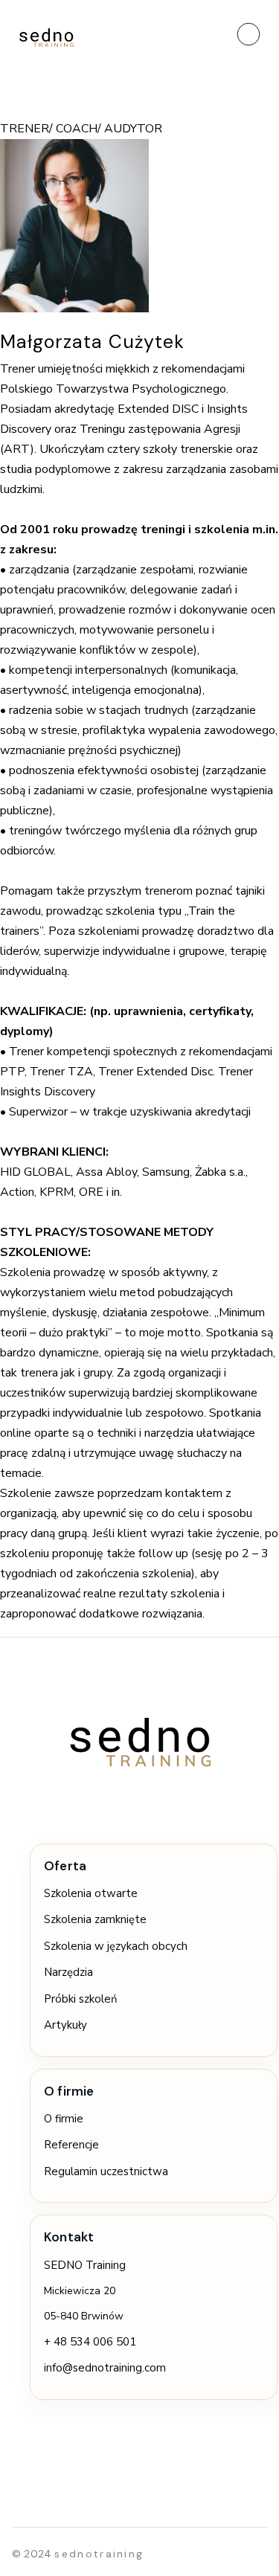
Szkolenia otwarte (91, 1893)
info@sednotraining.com (105, 2368)
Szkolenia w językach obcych (116, 1946)
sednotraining (99, 2554)
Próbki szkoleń (81, 1999)
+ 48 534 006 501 (90, 2342)
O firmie (64, 2119)
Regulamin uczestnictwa (106, 2171)
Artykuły (65, 2025)
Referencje (71, 2145)
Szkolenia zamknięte (95, 1919)
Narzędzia (68, 1972)
